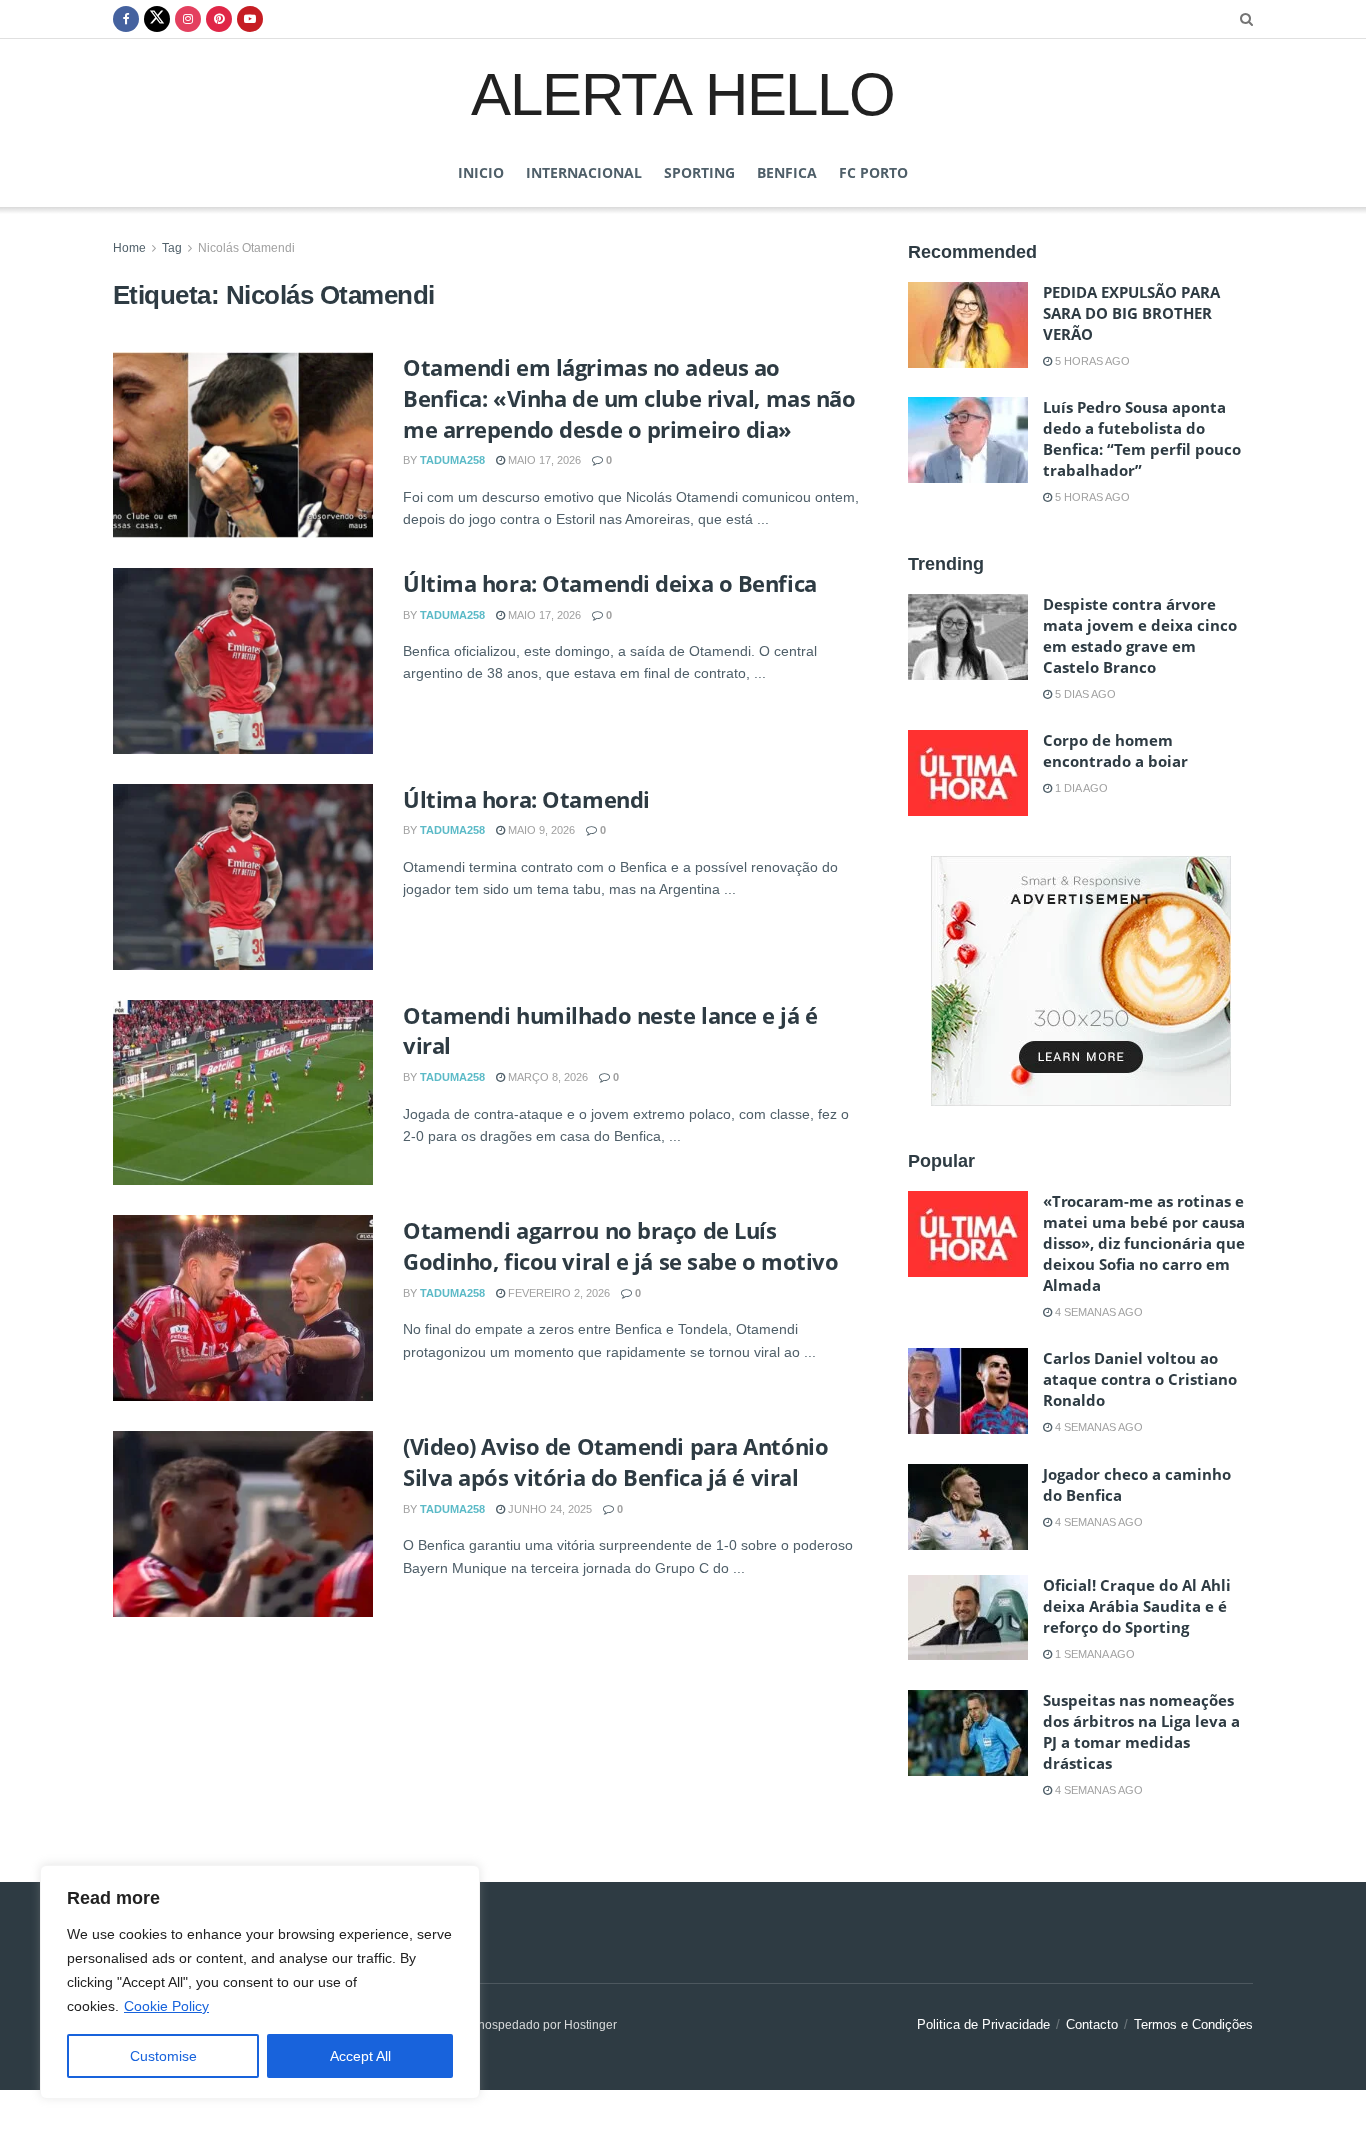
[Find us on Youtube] (250, 19)
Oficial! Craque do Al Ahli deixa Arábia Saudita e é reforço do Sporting (1137, 1606)
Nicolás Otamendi (246, 248)
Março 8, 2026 (546, 1077)
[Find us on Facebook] (126, 19)
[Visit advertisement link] (1080, 981)
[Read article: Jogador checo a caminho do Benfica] (968, 1507)
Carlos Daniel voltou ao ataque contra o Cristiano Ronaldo (1140, 1379)
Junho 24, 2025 (548, 1509)
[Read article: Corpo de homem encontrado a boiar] (968, 773)
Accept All (360, 2056)
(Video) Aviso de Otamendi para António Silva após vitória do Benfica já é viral (615, 1461)
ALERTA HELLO (683, 93)
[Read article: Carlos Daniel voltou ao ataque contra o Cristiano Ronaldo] (968, 1391)
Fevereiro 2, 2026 (557, 1293)
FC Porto (873, 172)
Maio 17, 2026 (543, 460)
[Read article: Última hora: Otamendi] (243, 877)
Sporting (699, 172)
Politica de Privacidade (983, 2024)
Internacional (584, 172)
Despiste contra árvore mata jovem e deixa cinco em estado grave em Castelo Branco (1140, 635)
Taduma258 (452, 460)
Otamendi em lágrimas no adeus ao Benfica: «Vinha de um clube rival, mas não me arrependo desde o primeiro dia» (629, 398)
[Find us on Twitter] (157, 19)
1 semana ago (1093, 1654)
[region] (260, 1982)
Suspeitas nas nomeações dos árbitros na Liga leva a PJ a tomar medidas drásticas (1141, 1731)
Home (129, 248)
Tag (172, 248)
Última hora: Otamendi (526, 799)
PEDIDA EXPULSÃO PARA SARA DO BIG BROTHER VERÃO (1131, 313)
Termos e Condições (1193, 2024)
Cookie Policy (166, 2006)
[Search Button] (1246, 19)
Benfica (787, 172)
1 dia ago (1080, 788)
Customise (163, 2056)
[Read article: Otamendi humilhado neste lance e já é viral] (243, 1093)
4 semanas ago (1097, 1312)
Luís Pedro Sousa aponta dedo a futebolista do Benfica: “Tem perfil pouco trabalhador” (1142, 438)
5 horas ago (1091, 361)
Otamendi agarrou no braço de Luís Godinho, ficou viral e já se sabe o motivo (621, 1245)
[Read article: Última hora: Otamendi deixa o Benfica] (243, 661)
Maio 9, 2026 (540, 830)
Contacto (1092, 2024)
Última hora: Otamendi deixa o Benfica (610, 583)
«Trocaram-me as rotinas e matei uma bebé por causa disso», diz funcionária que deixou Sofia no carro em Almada (1144, 1243)
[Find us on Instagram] (188, 19)
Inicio (481, 172)
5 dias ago (1084, 694)
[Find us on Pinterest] (219, 19)
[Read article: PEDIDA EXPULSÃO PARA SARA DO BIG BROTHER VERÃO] (968, 325)
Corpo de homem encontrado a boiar (1115, 750)
